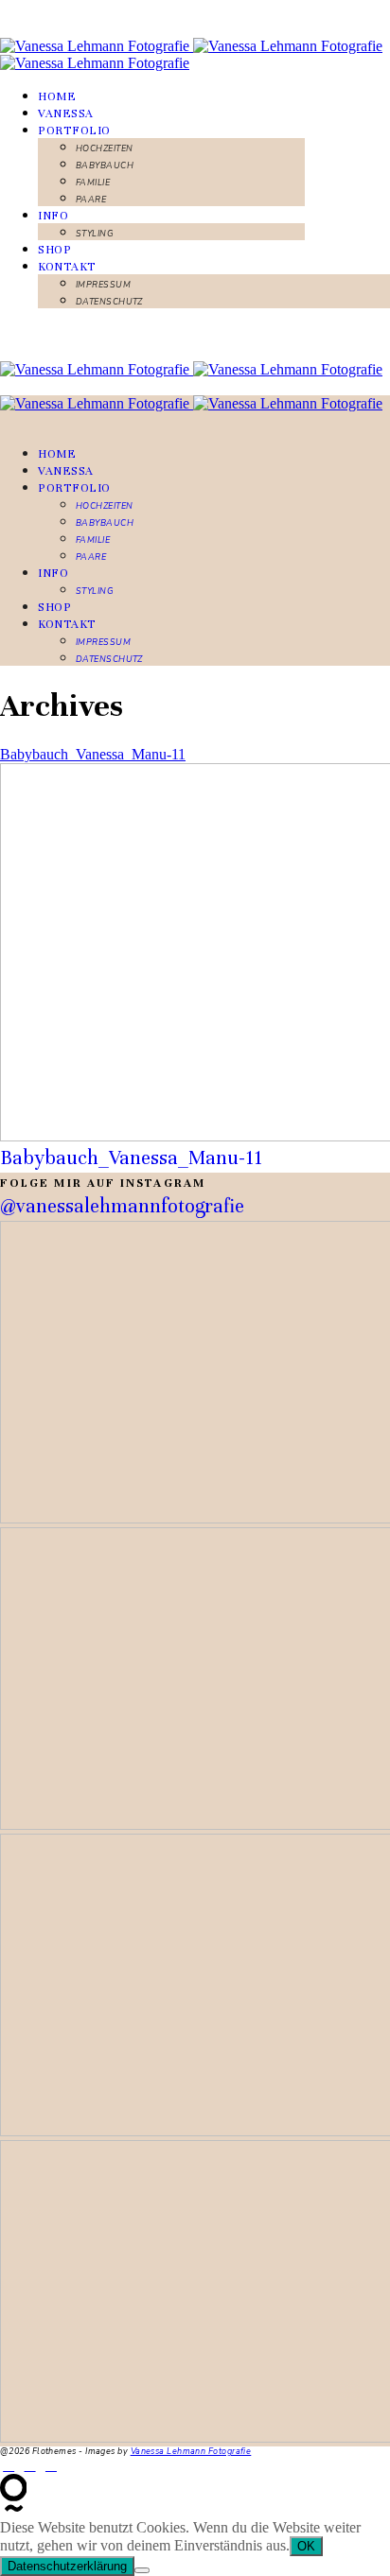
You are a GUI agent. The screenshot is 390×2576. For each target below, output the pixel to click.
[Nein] (142, 2570)
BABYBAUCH (105, 165)
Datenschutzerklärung (67, 2566)
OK (306, 2546)
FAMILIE (93, 183)
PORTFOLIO (74, 131)
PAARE (91, 200)
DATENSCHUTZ (109, 302)
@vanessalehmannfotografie (122, 1206)
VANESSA (66, 113)
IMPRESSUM (103, 285)
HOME (57, 96)
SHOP (54, 250)
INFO (53, 216)
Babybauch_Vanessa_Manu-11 (93, 754)
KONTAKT (67, 267)
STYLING (95, 234)
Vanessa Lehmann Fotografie (191, 2451)
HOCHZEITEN (105, 148)
